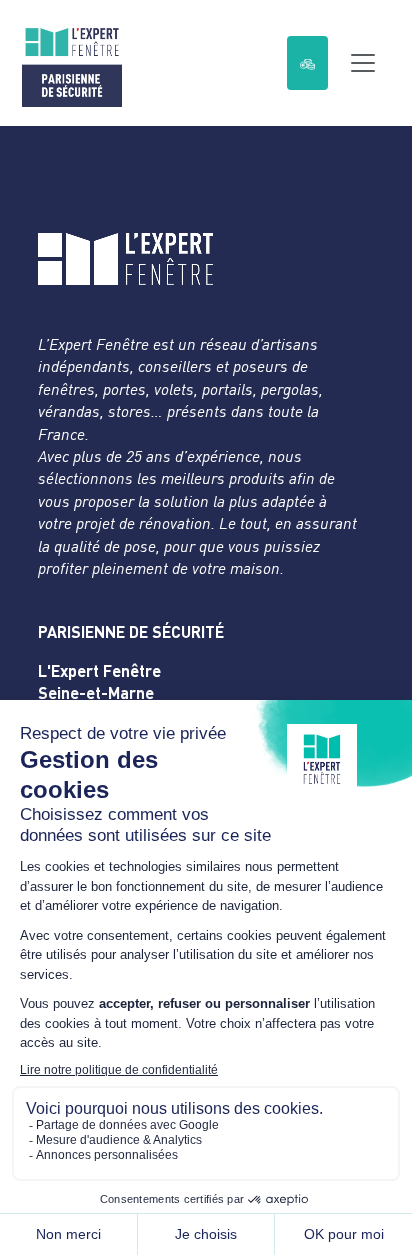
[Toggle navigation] (363, 63)
